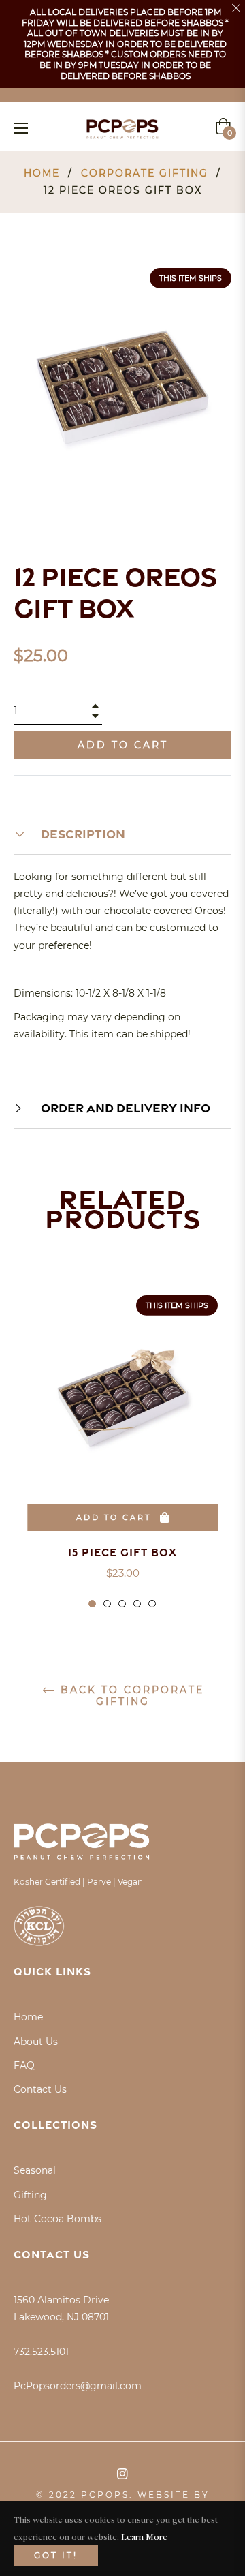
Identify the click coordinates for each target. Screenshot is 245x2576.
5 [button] (152, 1604)
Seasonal (35, 2170)
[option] (122, 1452)
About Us (36, 2042)
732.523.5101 (41, 2352)
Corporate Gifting (145, 173)
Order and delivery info (124, 1108)
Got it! (56, 2555)
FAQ (24, 2065)
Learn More (144, 2536)
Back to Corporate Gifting (130, 1696)
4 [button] (137, 1604)
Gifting (30, 2195)
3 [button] (122, 1604)
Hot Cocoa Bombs (58, 2219)
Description (82, 834)
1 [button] (92, 1604)
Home (42, 173)
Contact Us (40, 2089)
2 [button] (107, 1604)
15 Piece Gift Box (122, 1552)
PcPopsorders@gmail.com (78, 2386)
